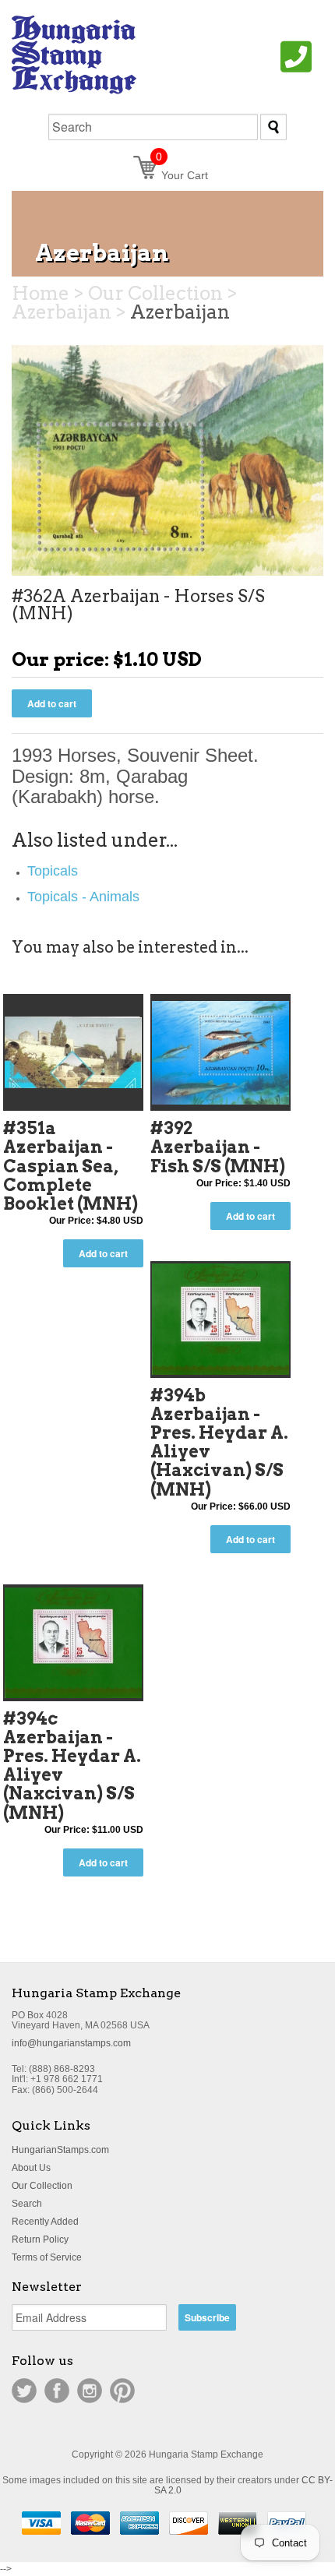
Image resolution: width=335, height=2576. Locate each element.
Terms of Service (47, 2257)
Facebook (57, 2391)
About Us (31, 2168)
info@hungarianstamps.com (71, 2043)
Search (27, 2204)
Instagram (90, 2391)
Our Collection (42, 2186)
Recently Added (45, 2222)
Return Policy (40, 2239)
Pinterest (122, 2391)
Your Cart (182, 175)
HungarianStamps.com (60, 2150)
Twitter (24, 2391)
